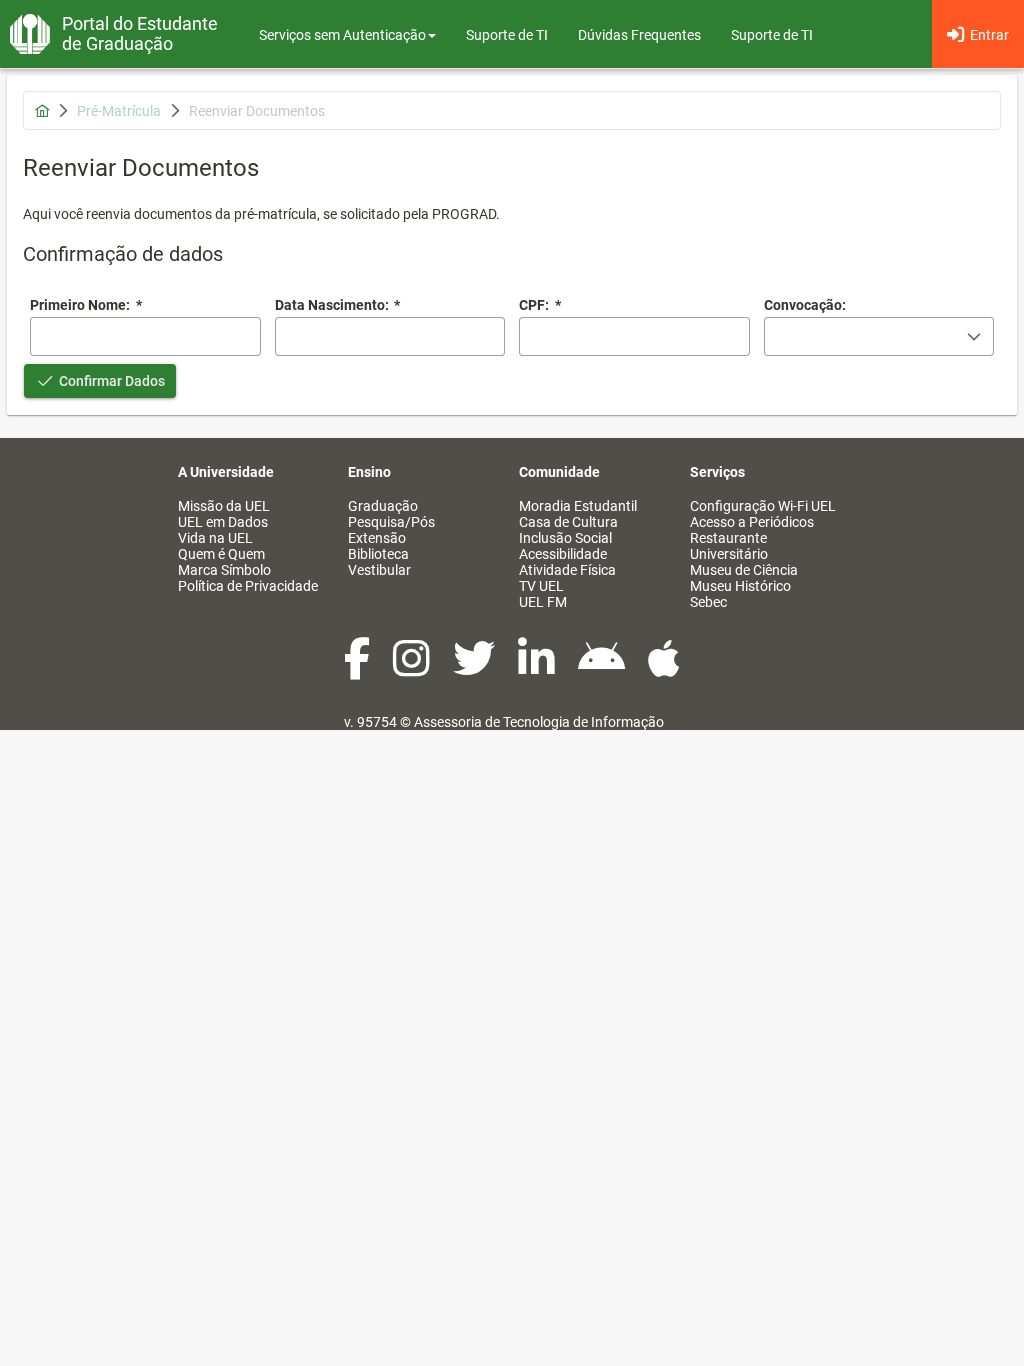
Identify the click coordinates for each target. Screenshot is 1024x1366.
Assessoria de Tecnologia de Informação (539, 722)
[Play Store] (603, 669)
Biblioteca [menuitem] (378, 554)
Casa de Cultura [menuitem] (568, 522)
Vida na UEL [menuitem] (215, 538)
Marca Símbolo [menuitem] (224, 570)
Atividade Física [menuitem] (567, 570)
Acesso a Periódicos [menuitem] (752, 522)
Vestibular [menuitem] (379, 570)
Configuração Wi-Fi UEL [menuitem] (763, 506)
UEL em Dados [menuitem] (223, 522)
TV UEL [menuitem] (541, 586)
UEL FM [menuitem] (543, 602)
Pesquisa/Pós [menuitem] (391, 522)
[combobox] (390, 336)
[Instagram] (413, 669)
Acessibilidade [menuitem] (563, 554)
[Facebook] (358, 669)
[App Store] (664, 669)
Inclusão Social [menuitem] (565, 538)
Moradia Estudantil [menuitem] (578, 506)
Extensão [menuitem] (377, 538)
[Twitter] (475, 669)
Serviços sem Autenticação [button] (342, 35)
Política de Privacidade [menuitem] (248, 586)
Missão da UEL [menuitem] (224, 506)
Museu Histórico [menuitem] (740, 586)
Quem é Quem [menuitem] (221, 554)
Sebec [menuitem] (708, 602)
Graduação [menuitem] (383, 506)
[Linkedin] (538, 669)
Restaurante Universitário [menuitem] (729, 546)
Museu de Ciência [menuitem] (744, 570)
